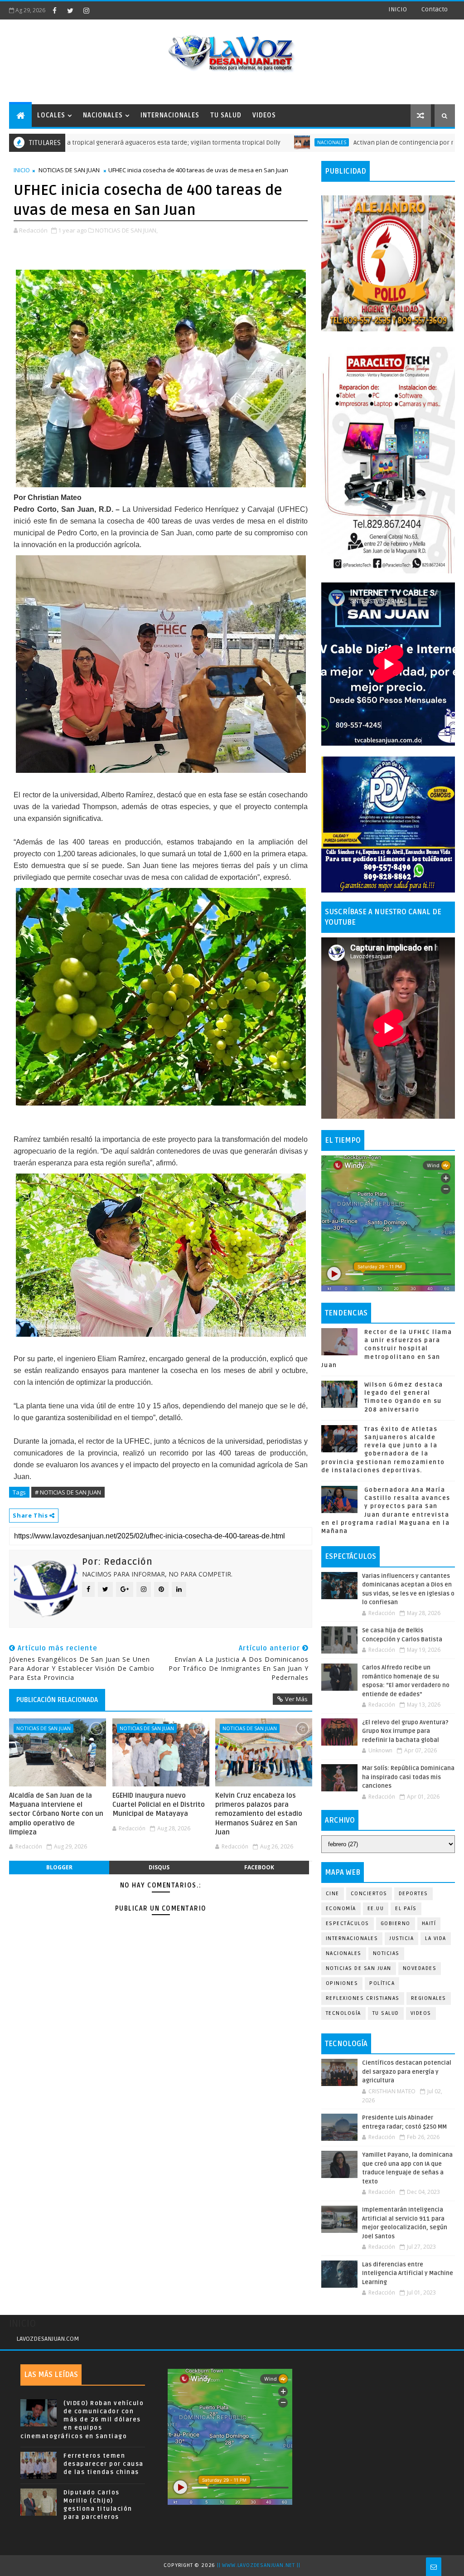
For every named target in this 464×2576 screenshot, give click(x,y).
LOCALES (51, 115)
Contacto (435, 9)
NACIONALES (103, 115)
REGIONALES (429, 1998)
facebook (259, 1867)
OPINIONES (342, 1983)
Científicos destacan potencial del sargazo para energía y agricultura (407, 2072)
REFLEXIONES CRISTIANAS (363, 1998)
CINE (333, 1894)
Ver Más (296, 1699)
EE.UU (376, 1909)
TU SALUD (226, 115)
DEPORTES (413, 1894)
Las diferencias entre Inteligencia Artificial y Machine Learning (408, 2273)
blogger (59, 1867)
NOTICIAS (386, 1953)
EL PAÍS (406, 1909)
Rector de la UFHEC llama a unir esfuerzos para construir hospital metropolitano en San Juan (387, 1349)
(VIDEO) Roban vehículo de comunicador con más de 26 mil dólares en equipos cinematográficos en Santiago (82, 2420)
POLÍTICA (382, 1983)
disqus (159, 1867)
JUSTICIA (401, 1938)
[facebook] (54, 10)
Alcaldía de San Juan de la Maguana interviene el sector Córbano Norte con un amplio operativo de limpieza (56, 1814)
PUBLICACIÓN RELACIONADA (57, 1700)
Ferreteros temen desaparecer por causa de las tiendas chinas (104, 2464)
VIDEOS (264, 115)
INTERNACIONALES (170, 115)
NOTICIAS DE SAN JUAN (69, 170)
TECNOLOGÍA (343, 2013)
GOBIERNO (396, 1924)
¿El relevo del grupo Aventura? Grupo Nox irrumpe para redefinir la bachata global (405, 1731)
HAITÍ (429, 1924)
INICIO (398, 9)
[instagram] (86, 10)
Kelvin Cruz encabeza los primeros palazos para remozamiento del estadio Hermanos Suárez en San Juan (259, 1814)
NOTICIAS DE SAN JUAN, (126, 230)
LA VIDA (436, 1938)
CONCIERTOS (369, 1894)
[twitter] (70, 10)
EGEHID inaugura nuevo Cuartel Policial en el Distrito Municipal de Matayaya (159, 1805)
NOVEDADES (420, 1968)
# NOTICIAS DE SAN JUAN (68, 1492)
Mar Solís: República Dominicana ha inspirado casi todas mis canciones (408, 1777)
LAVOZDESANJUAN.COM (48, 2339)
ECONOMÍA (341, 1909)
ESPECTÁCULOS (348, 1924)
